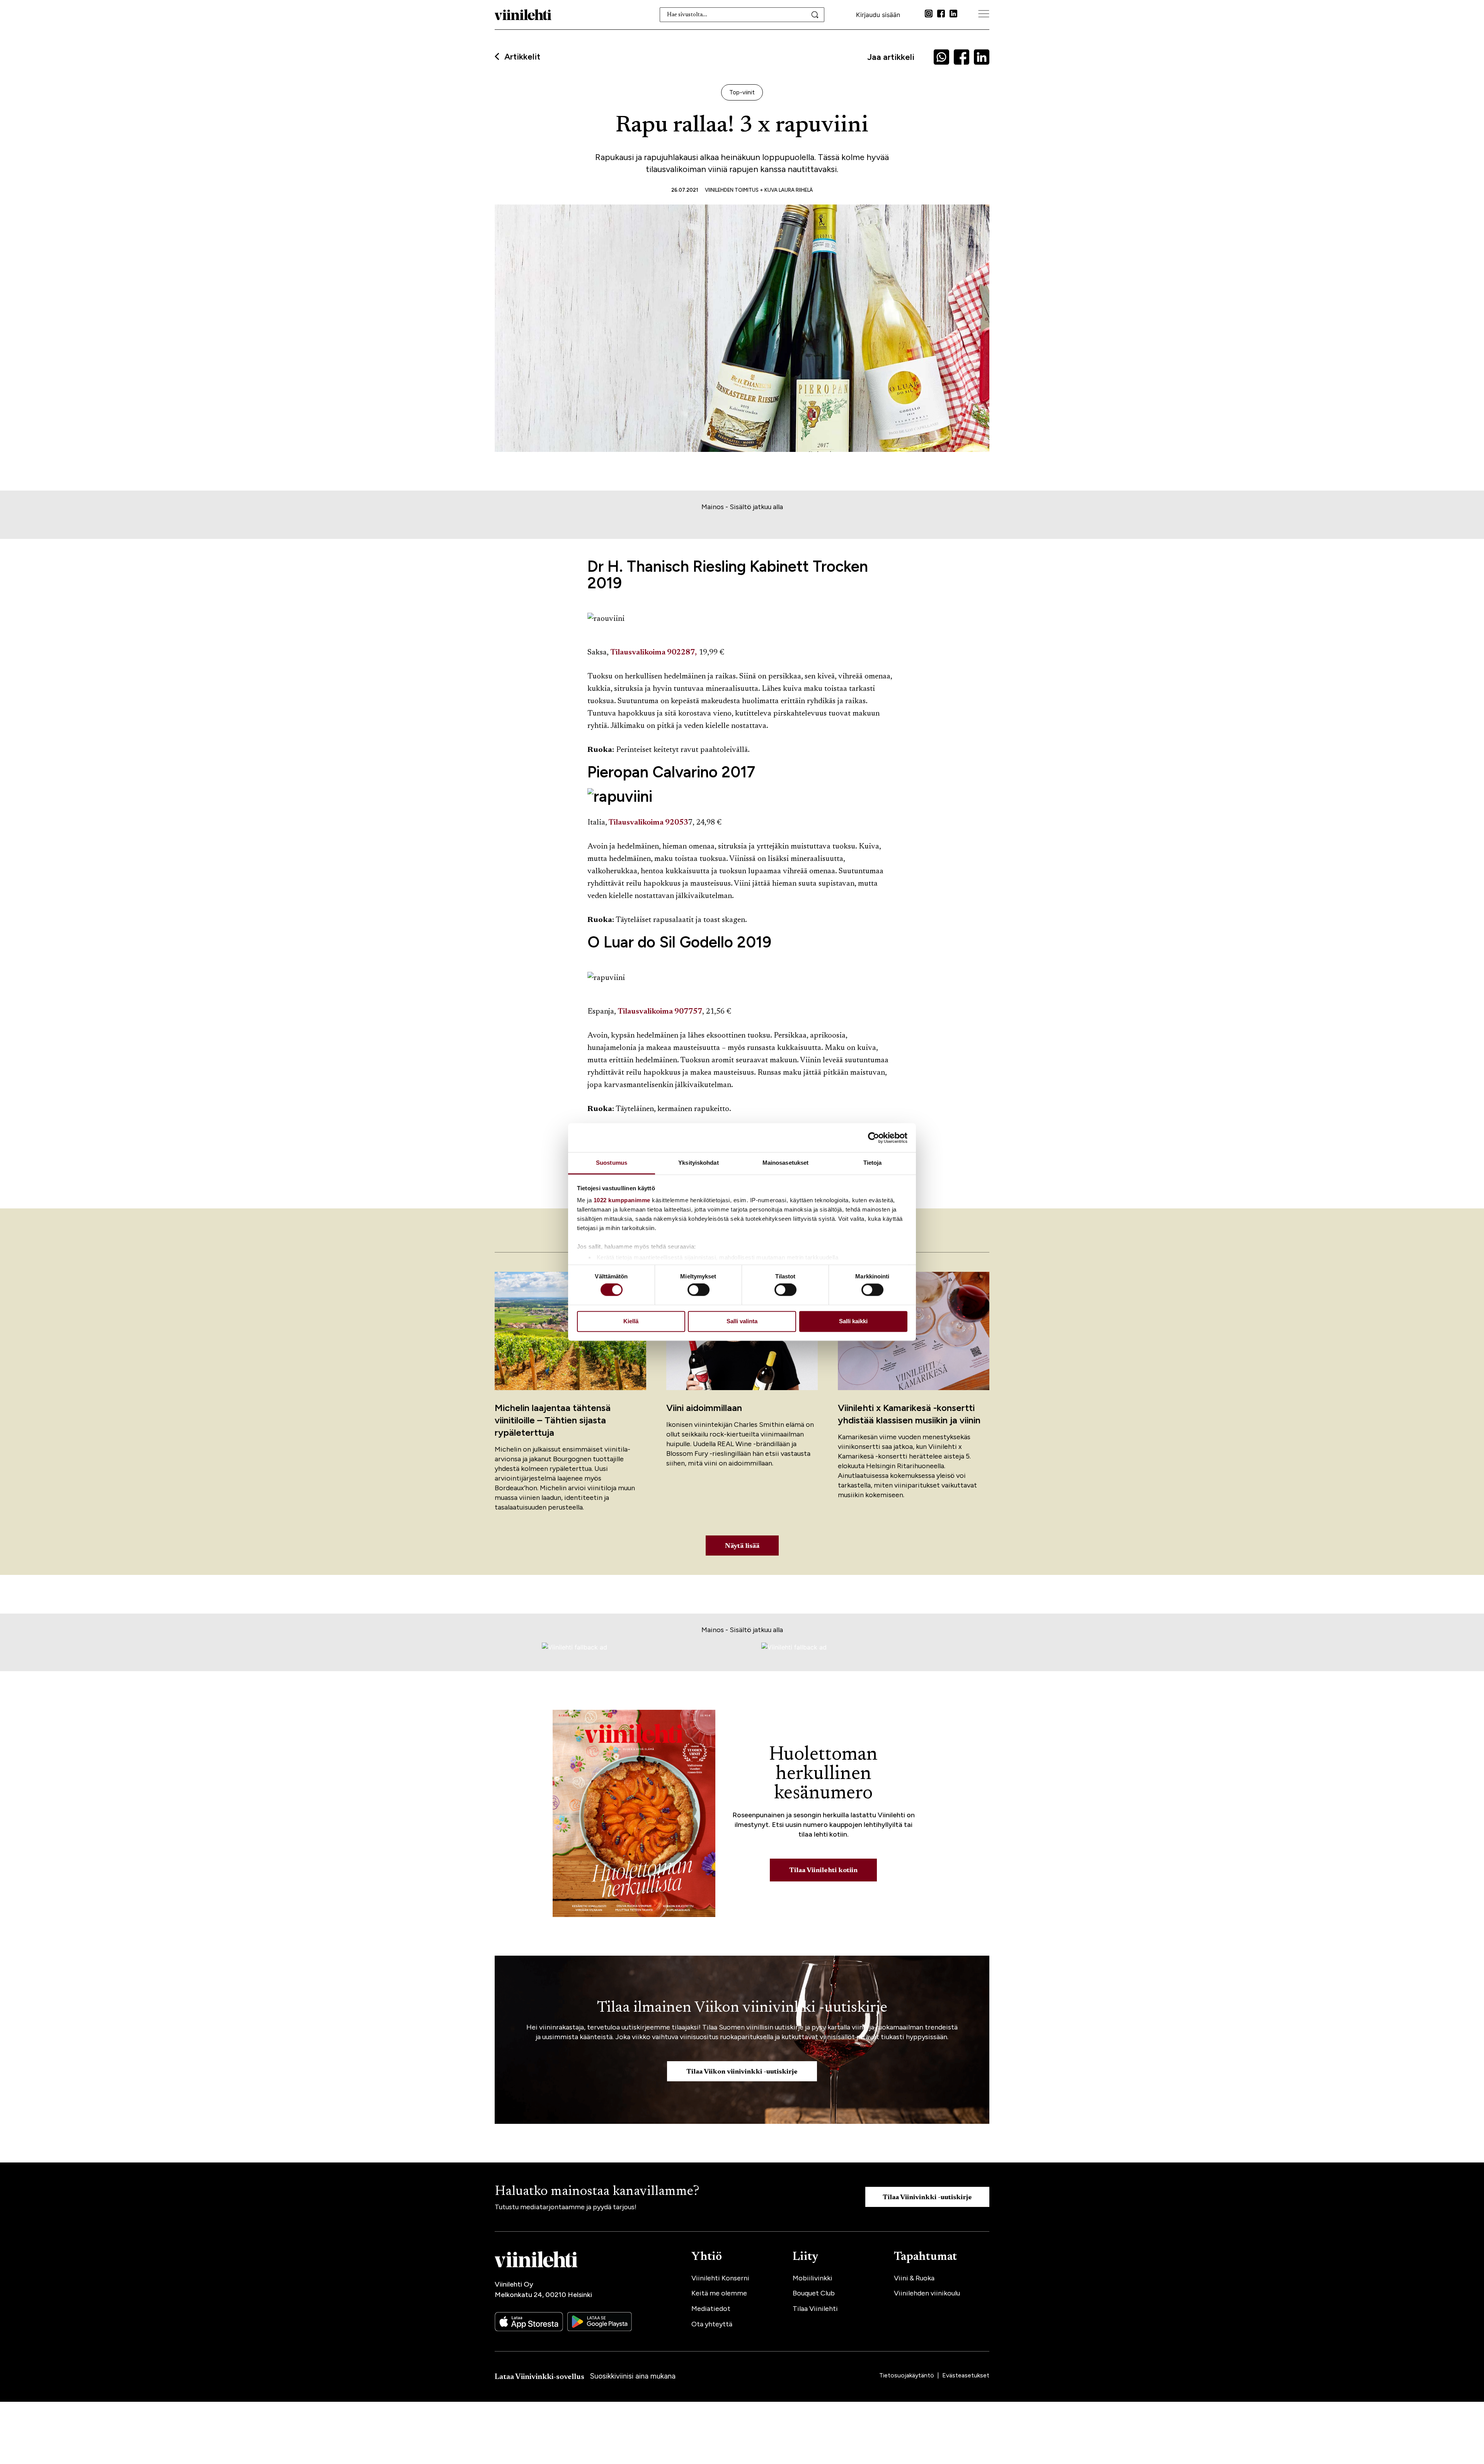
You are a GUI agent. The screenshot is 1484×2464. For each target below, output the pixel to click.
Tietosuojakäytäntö (907, 2375)
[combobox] (742, 15)
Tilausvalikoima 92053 (648, 823)
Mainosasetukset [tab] (786, 1163)
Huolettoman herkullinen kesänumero (823, 1774)
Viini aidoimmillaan (704, 1408)
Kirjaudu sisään (878, 15)
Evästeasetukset (966, 2375)
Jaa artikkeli (891, 57)
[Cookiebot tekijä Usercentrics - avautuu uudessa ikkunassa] (874, 1138)
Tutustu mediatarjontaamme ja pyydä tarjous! (566, 2207)
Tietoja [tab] (873, 1163)
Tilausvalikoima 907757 (660, 1012)
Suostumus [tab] (612, 1163)
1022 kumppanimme (622, 1200)
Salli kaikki (853, 1321)
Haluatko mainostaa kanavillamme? (597, 2192)
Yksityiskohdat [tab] (698, 1163)
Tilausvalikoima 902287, (654, 653)
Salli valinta (742, 1321)
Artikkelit (522, 57)
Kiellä (631, 1321)
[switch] (699, 1290)
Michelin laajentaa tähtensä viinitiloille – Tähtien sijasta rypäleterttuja (553, 1420)
